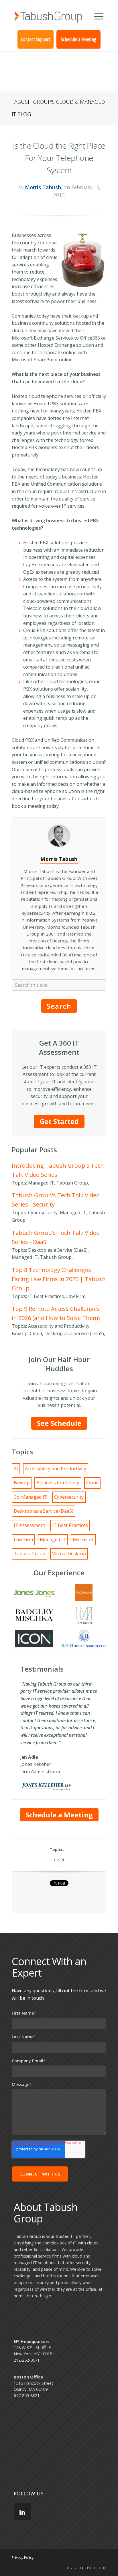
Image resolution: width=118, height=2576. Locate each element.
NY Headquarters (32, 2341)
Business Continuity (58, 1483)
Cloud (92, 1483)
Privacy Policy (23, 2558)
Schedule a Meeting (59, 1815)
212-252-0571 (27, 2360)
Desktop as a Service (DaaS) (44, 1511)
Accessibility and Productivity (56, 1469)
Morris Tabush (43, 187)
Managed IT (53, 1540)
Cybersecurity (69, 1497)
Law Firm (23, 1540)
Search (59, 1006)
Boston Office (28, 2377)
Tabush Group (29, 1554)
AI (16, 1469)
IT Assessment (29, 1525)
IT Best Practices (70, 1525)
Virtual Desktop (69, 1554)
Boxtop (22, 1483)
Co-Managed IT (31, 1497)
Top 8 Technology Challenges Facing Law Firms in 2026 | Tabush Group (59, 1279)
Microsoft (83, 1540)
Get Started (59, 1121)
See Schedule (59, 1423)
